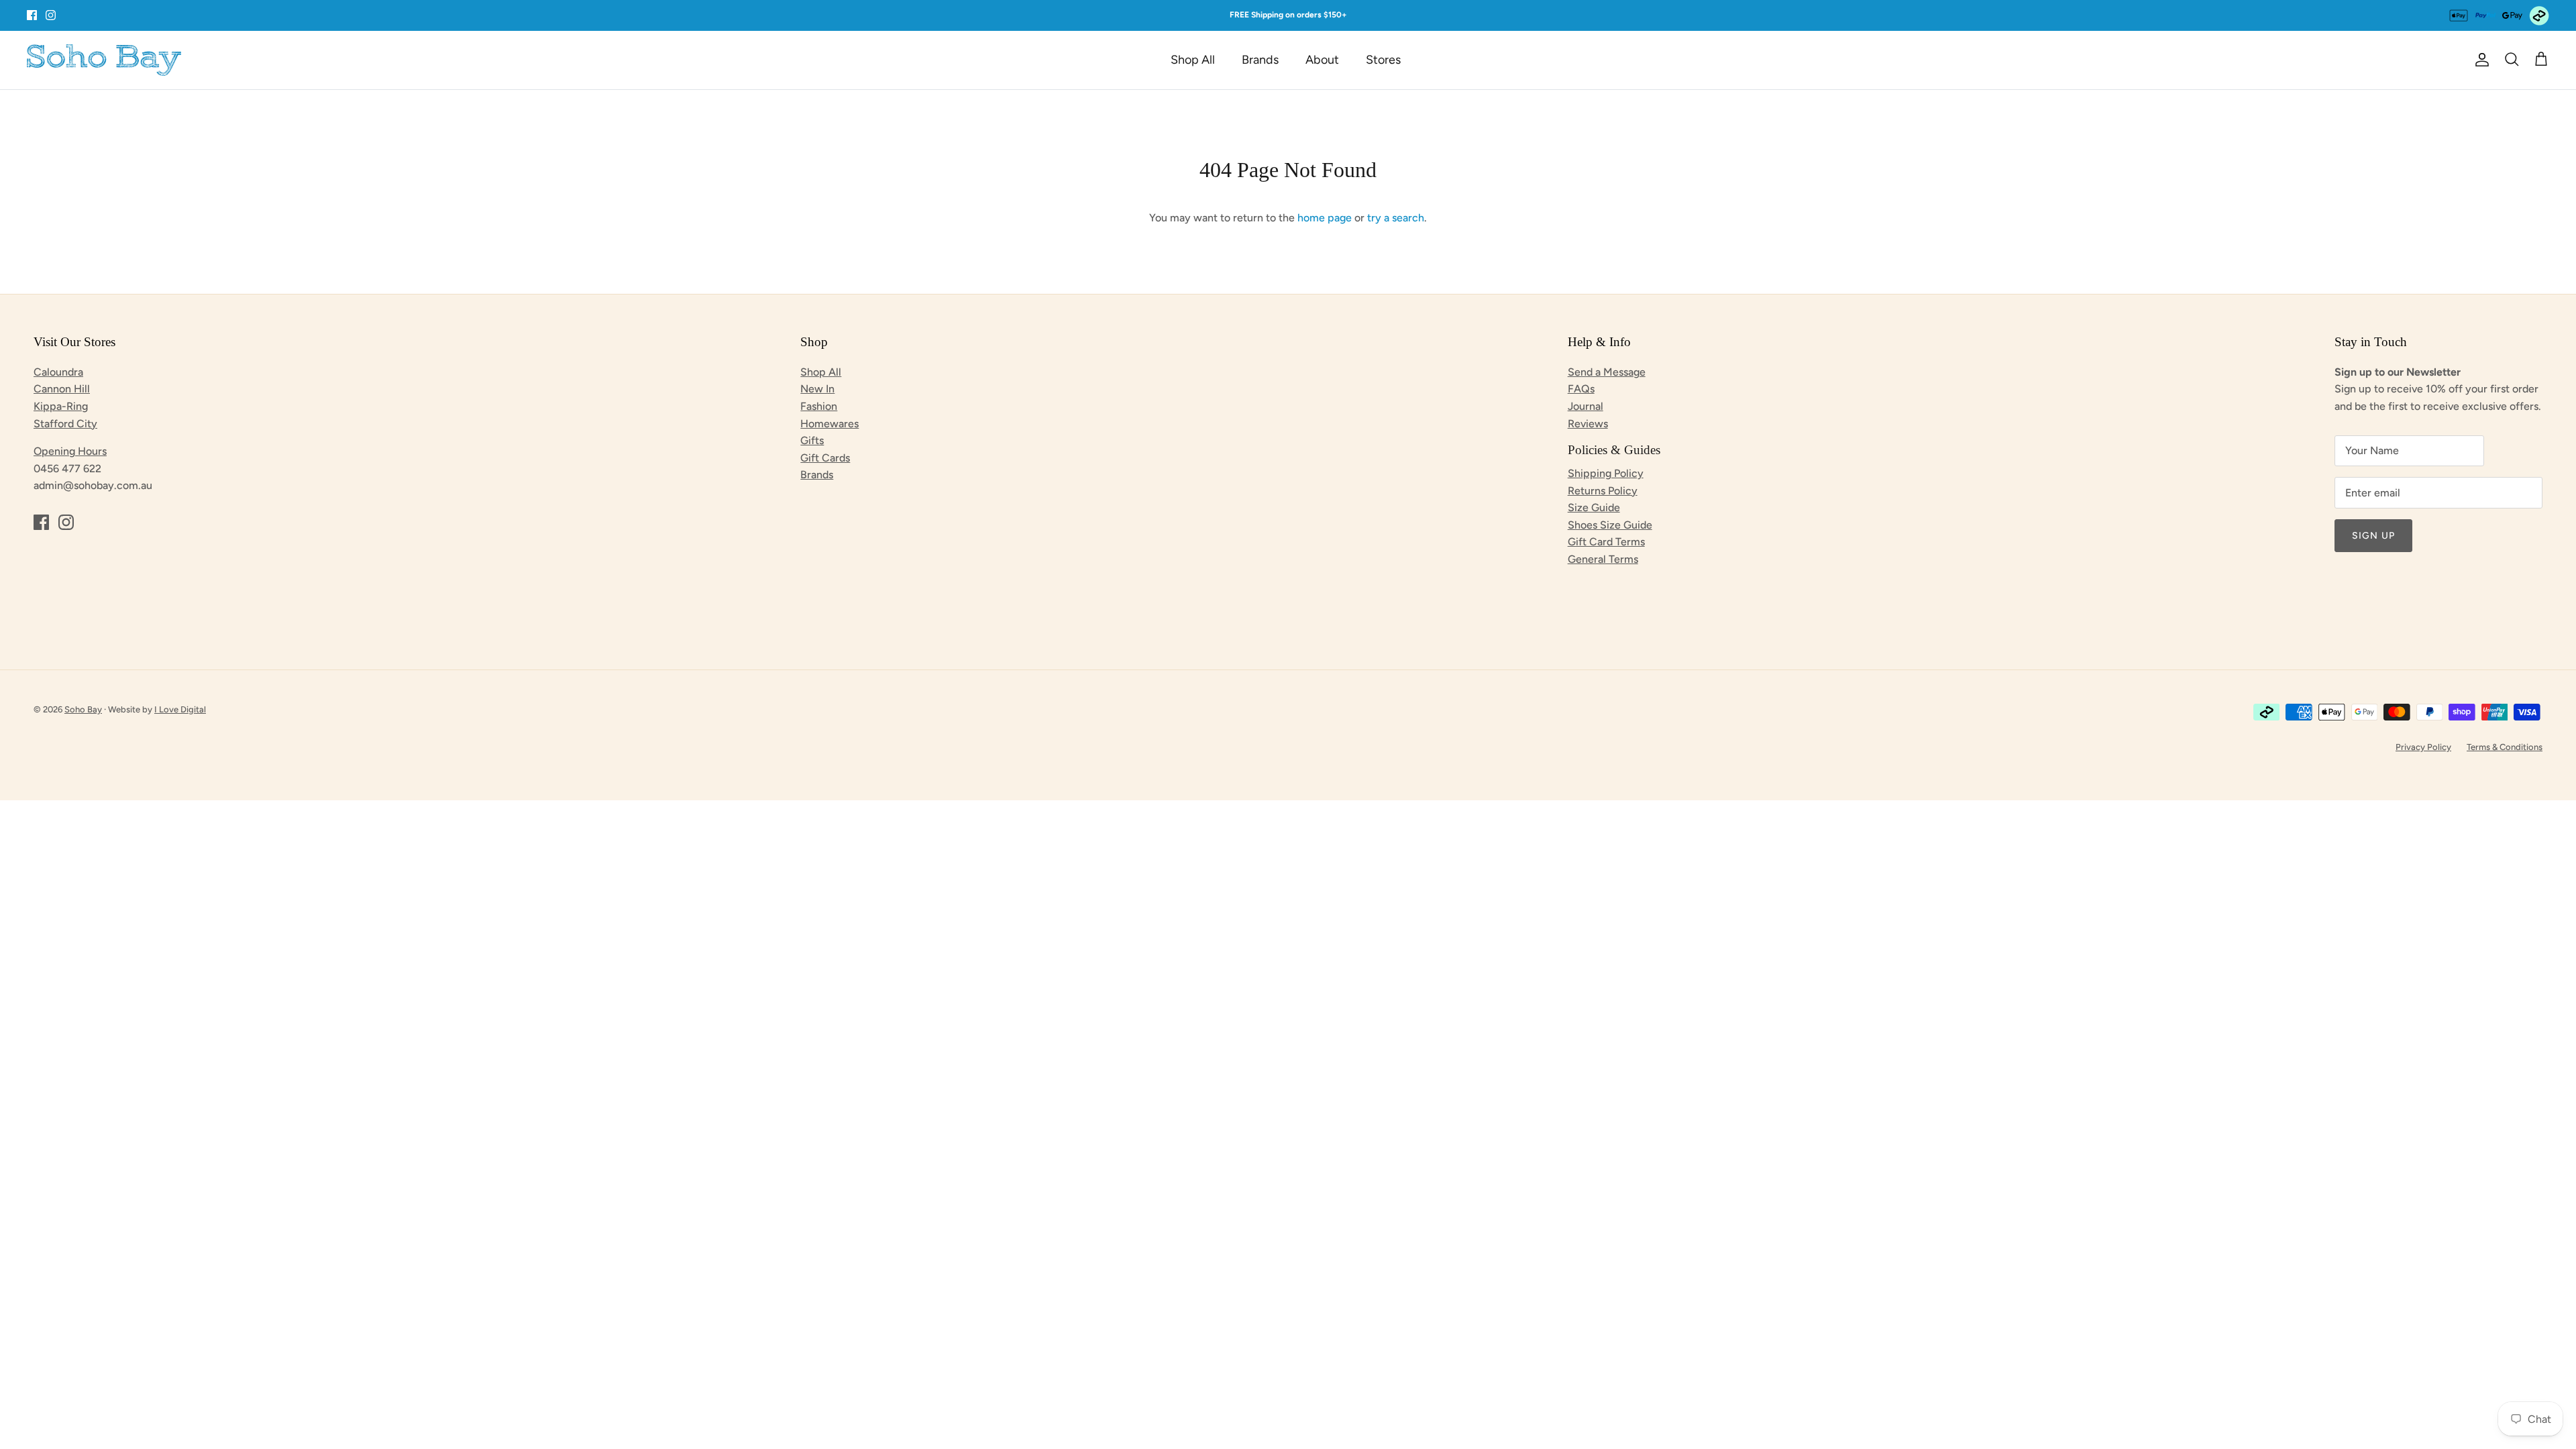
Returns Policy (1603, 491)
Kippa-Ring (61, 406)
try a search (1396, 218)
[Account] (2479, 60)
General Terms (1603, 559)
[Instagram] (51, 15)
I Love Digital (180, 709)
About (1322, 60)
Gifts (812, 440)
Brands (1260, 60)
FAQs (1581, 389)
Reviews (1588, 424)
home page (1325, 218)
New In (817, 389)
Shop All (1193, 60)
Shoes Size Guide (1610, 525)
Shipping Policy (1606, 473)
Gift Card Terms (1606, 542)
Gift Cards (825, 458)
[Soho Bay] (104, 60)
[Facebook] (32, 15)
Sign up (2373, 536)
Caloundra (58, 372)
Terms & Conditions (2505, 747)
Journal (1586, 406)
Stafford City (65, 424)
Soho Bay (83, 709)
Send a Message (1607, 372)
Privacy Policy (2423, 747)
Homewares (829, 424)
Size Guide (1594, 507)
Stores (1383, 60)
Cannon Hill (62, 389)
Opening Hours (70, 451)
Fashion (819, 406)
